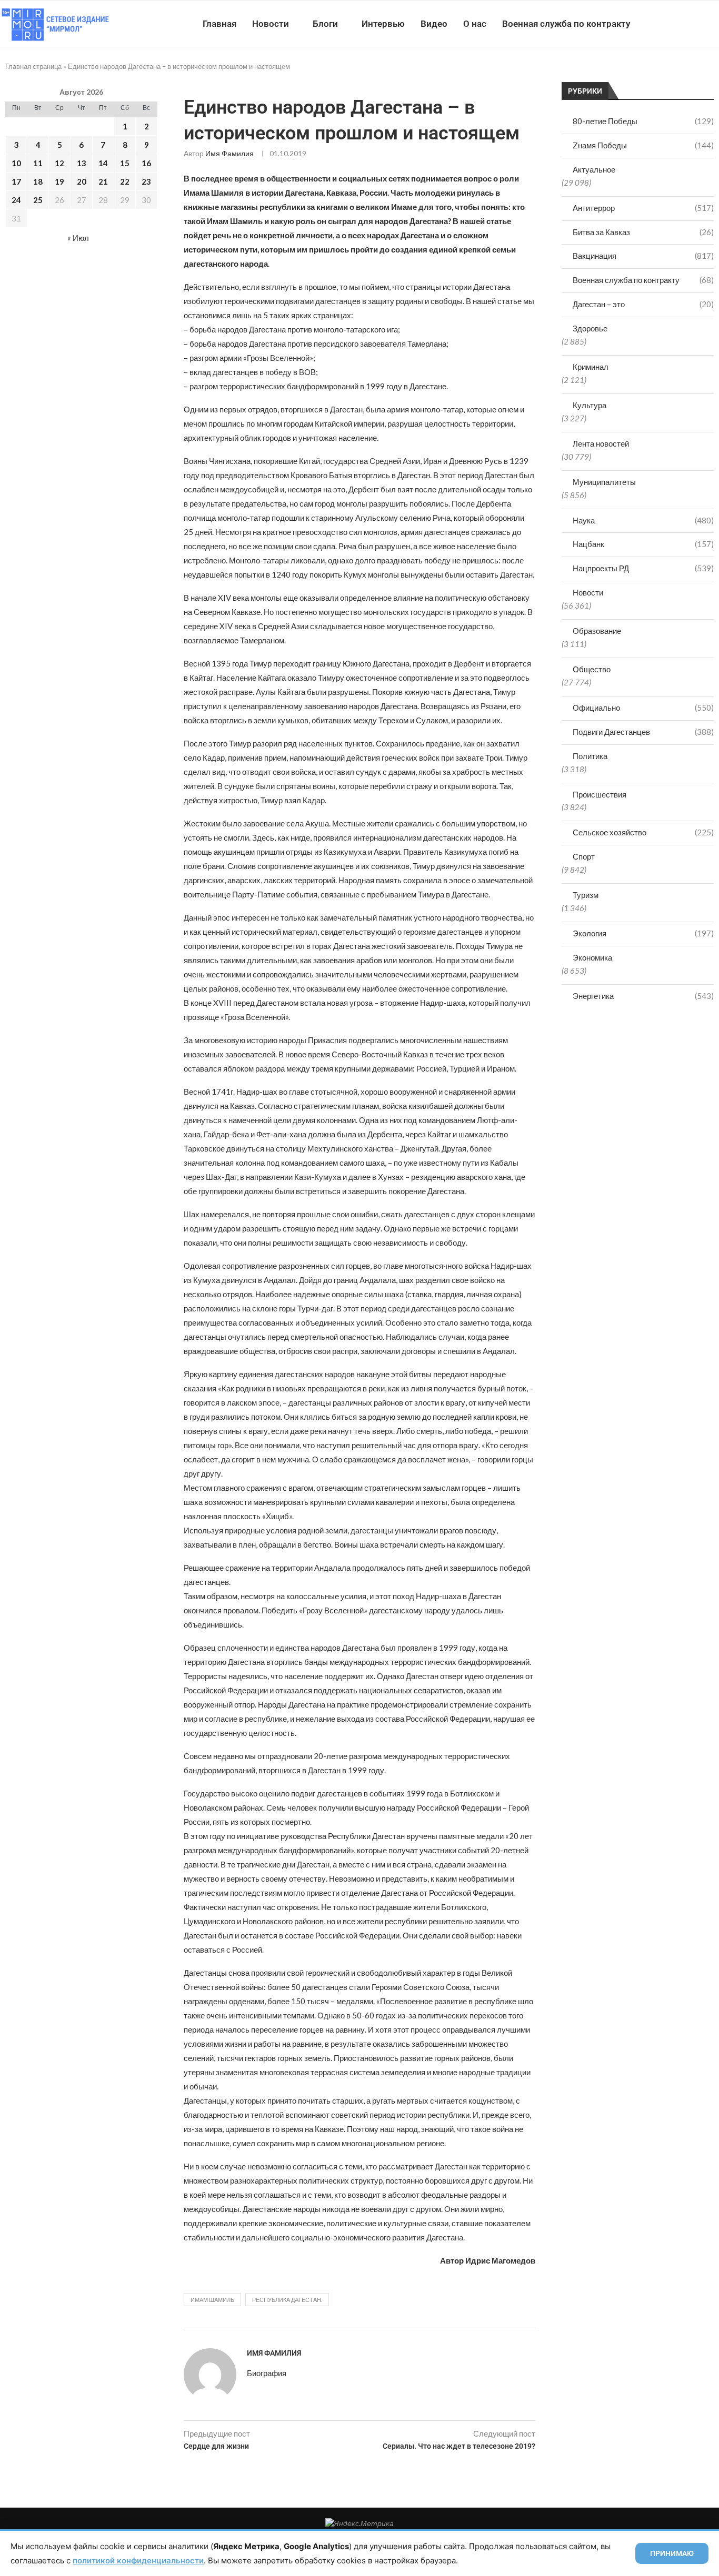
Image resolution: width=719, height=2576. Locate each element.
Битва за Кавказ (643, 232)
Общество (592, 669)
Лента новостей (601, 443)
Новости (271, 24)
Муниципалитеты (604, 482)
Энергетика (643, 996)
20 (82, 181)
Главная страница (33, 66)
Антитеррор (643, 208)
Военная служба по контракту (566, 24)
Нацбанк (643, 544)
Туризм (586, 895)
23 (146, 181)
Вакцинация (643, 256)
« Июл (78, 238)
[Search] (714, 24)
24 (16, 200)
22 (125, 181)
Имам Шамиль (212, 2300)
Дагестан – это (643, 304)
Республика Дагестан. (287, 2300)
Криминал (591, 367)
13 (82, 163)
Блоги (325, 24)
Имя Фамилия (229, 153)
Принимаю (672, 2553)
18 (38, 181)
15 (125, 163)
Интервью (383, 24)
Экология (643, 933)
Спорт (584, 856)
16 (146, 163)
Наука (643, 520)
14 (103, 163)
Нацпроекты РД (643, 568)
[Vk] (676, 24)
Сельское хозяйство (643, 832)
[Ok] (698, 24)
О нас (475, 24)
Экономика (592, 957)
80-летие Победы (643, 121)
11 (38, 163)
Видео (434, 24)
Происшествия (600, 794)
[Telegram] (687, 24)
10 (16, 163)
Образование (597, 631)
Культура (590, 405)
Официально (643, 708)
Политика (590, 756)
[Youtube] (665, 24)
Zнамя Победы (643, 145)
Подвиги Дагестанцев (643, 732)
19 (59, 181)
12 (59, 163)
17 (16, 181)
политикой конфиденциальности (138, 2560)
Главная (219, 24)
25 (38, 200)
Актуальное (594, 169)
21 (103, 181)
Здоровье (590, 328)
